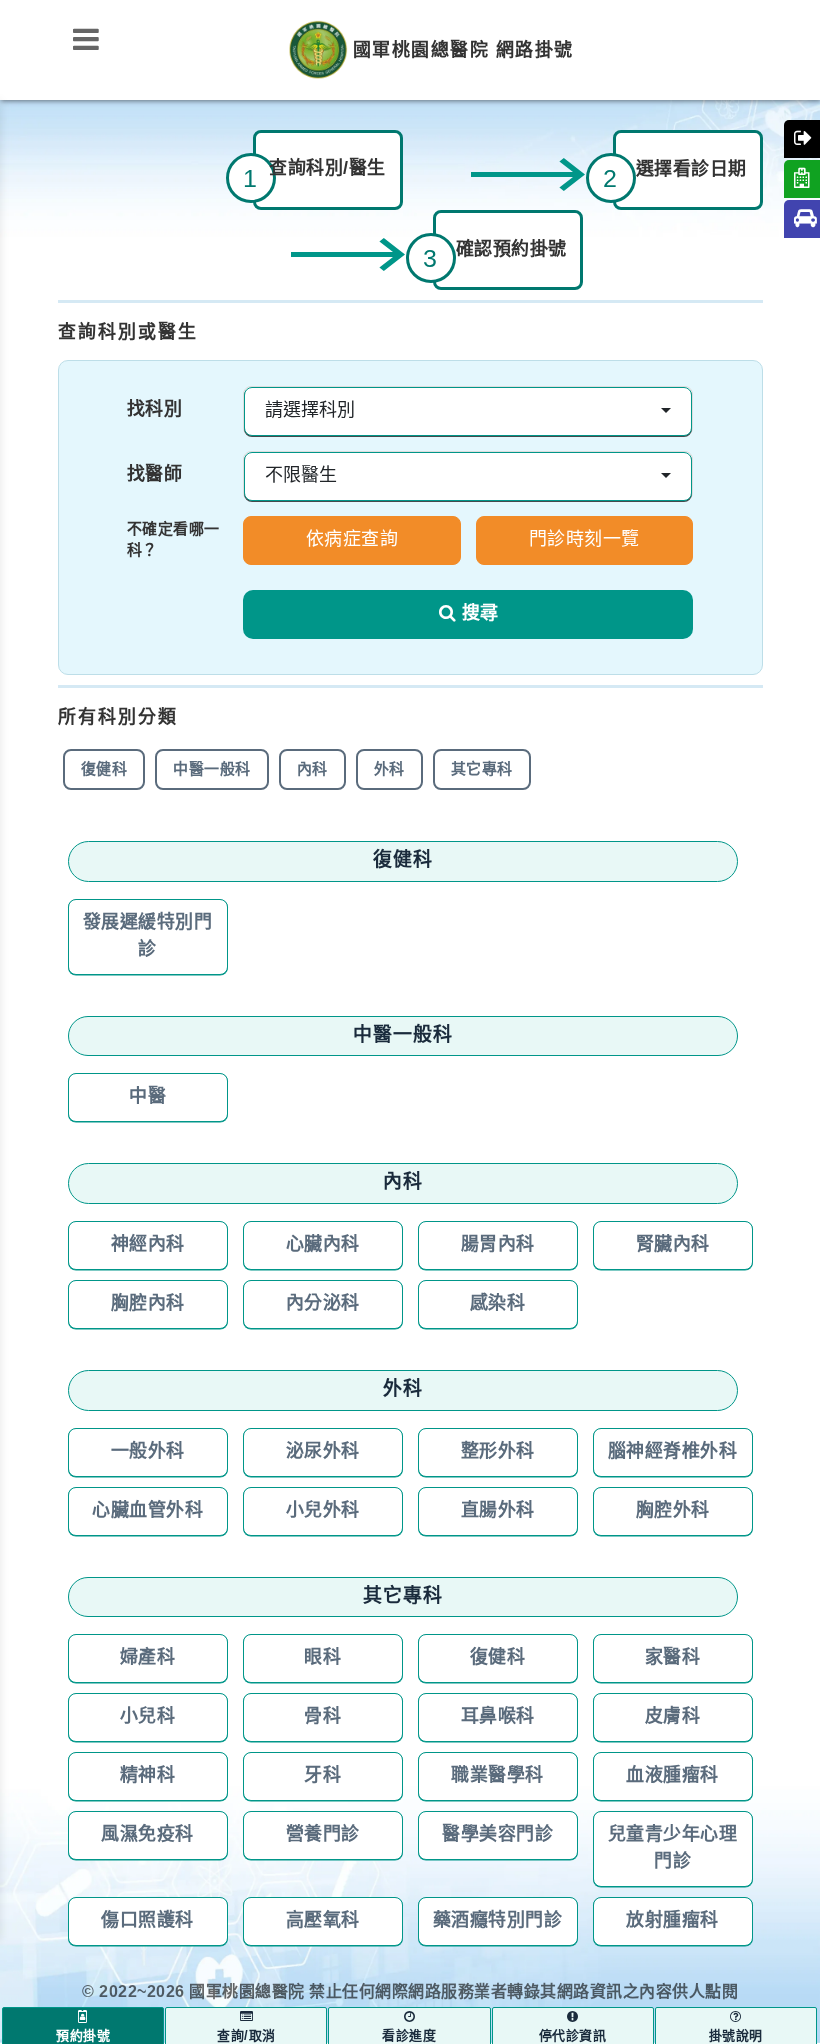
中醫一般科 (212, 769)
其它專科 (482, 769)
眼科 (322, 1658)
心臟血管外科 (147, 1511)
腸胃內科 (498, 1245)
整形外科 (498, 1452)
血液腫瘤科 (672, 1776)
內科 (312, 769)
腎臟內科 (673, 1245)
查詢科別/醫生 (327, 169)
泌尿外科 (323, 1452)
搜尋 (480, 614)
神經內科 (148, 1245)
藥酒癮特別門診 (498, 1921)
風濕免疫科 (147, 1835)
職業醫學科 (497, 1776)
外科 (389, 769)
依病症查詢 (352, 540)
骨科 (322, 1717)
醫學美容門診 (497, 1835)
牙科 (322, 1776)
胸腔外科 (673, 1511)
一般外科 (148, 1452)
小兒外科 (323, 1511)
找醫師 (155, 475)
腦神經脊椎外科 (673, 1452)
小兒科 (148, 1717)
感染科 (498, 1304)
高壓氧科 (323, 1921)
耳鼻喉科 (498, 1717)
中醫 (147, 1097)
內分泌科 (323, 1304)
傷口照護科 (147, 1921)
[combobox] (468, 411)
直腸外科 (498, 1511)
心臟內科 (323, 1245)
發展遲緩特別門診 (148, 936)
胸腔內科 (148, 1304)
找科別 (155, 410)
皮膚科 (673, 1717)
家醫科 (673, 1658)
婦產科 (148, 1658)
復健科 (104, 769)
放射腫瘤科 (672, 1921)
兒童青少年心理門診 (673, 1848)
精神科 (148, 1776)
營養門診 (323, 1835)
